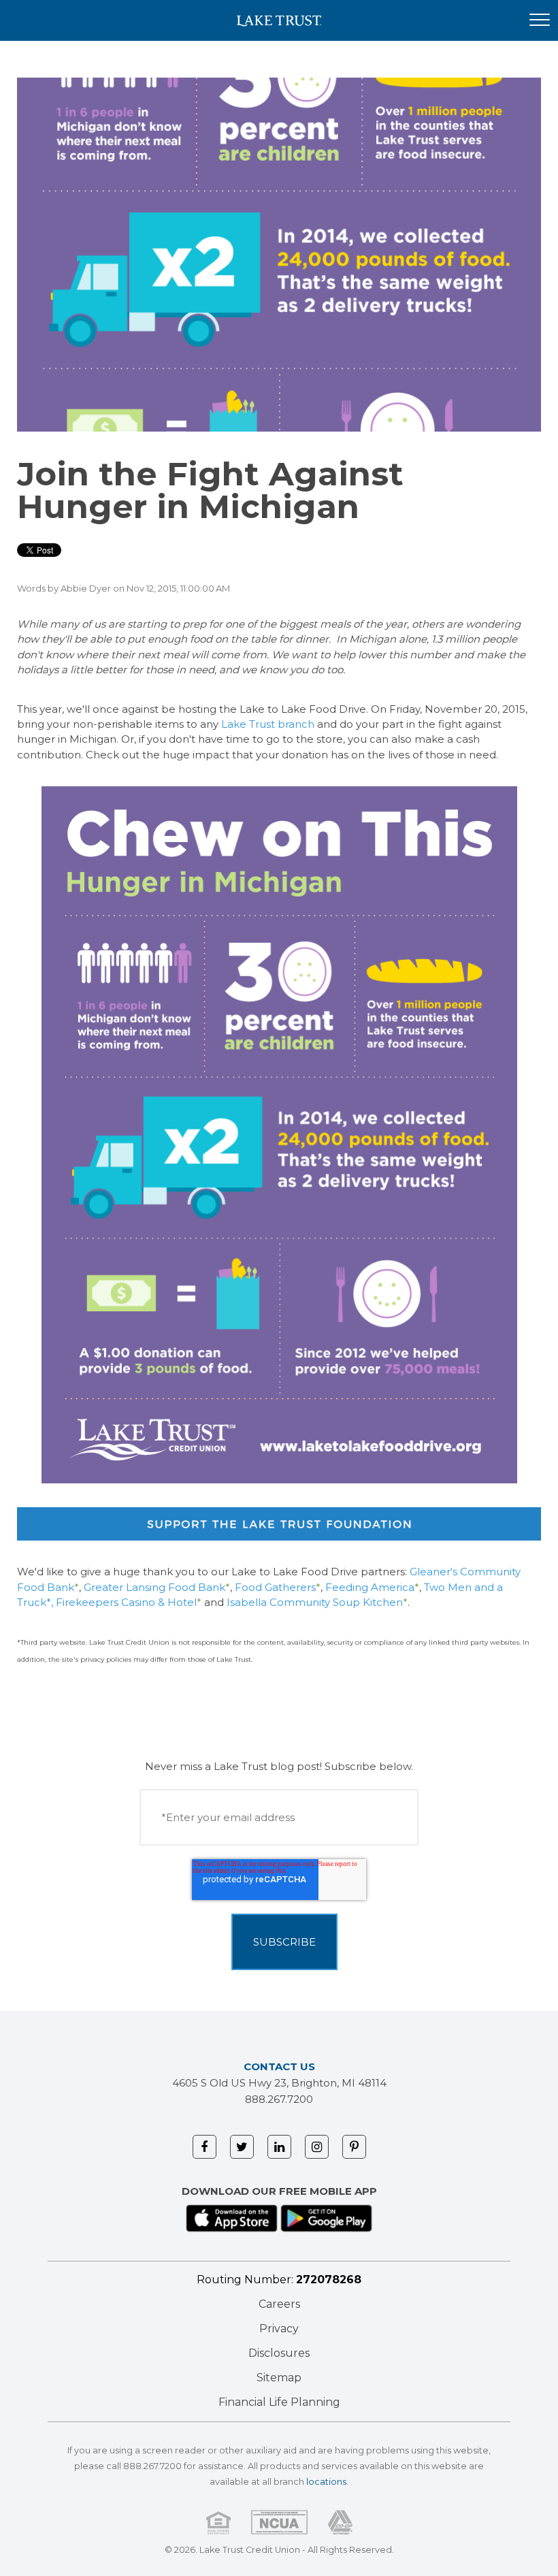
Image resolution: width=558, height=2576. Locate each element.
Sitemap (279, 2378)
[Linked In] (279, 2147)
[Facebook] (204, 2147)
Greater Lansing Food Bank (154, 1587)
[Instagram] (317, 2147)
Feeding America (370, 1587)
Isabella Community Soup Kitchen (315, 1602)
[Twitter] (242, 2147)
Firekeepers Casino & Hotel (126, 1602)
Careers (279, 2304)
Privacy (279, 2329)
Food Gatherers (275, 1587)
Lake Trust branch (269, 724)
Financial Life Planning (279, 2402)
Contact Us (279, 2066)
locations (326, 2482)
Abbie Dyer (86, 588)
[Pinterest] (354, 2147)
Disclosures (279, 2353)
